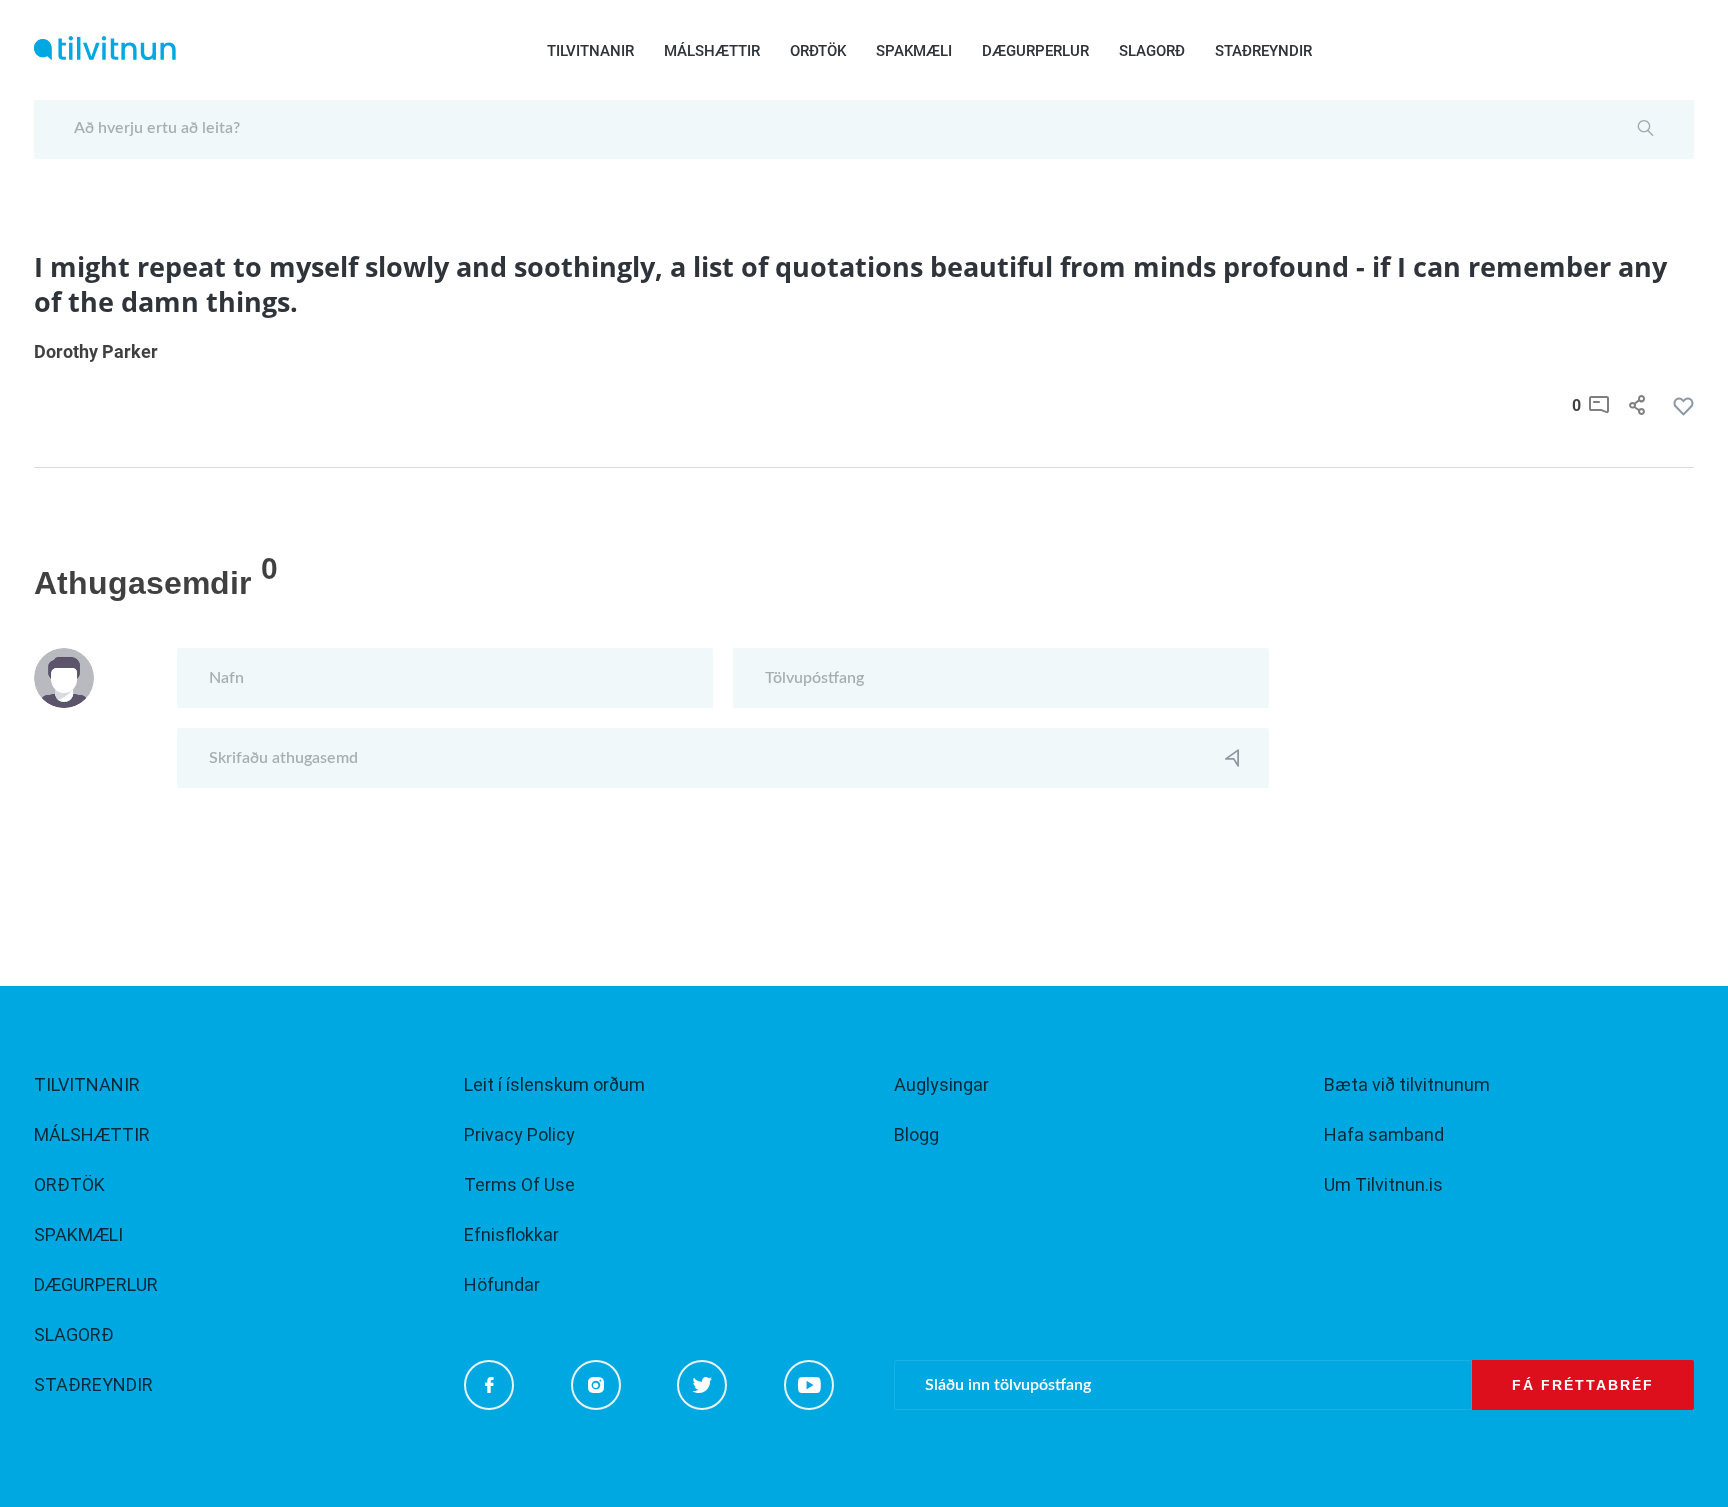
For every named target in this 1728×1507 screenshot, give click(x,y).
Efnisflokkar (511, 1234)
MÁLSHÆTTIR (712, 51)
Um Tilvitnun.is (1383, 1184)
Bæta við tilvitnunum (1407, 1084)
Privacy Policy (519, 1134)
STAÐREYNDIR (1263, 51)
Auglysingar (941, 1084)
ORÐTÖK (818, 51)
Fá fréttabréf (1583, 1385)
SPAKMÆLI (914, 51)
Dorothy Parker (96, 351)
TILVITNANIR (590, 51)
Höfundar (502, 1284)
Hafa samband (1384, 1134)
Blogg (916, 1134)
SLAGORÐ (1152, 51)
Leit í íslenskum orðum (554, 1084)
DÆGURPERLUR (1035, 51)
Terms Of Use (519, 1184)
